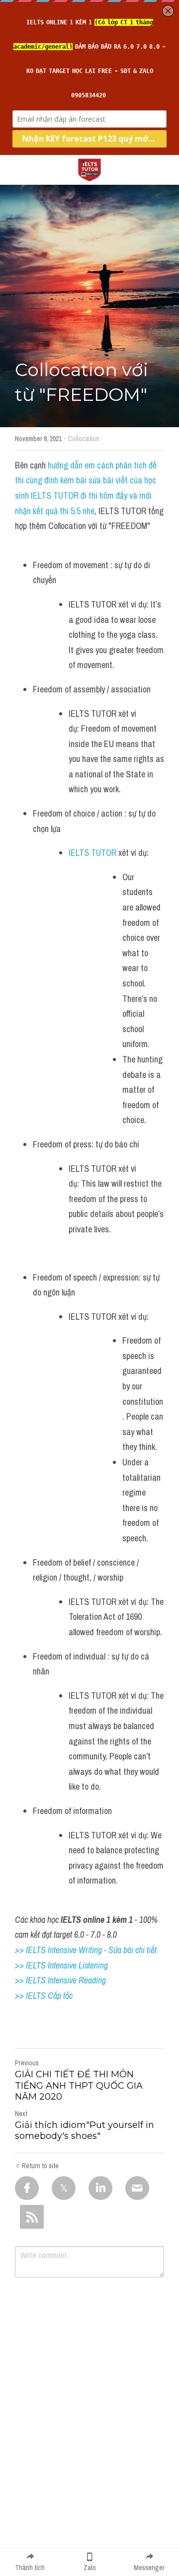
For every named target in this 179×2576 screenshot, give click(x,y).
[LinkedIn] (100, 2188)
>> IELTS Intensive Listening (61, 1965)
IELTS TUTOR (93, 853)
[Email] (137, 2188)
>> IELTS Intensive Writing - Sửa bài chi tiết (86, 1950)
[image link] (89, 169)
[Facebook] (27, 2188)
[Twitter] (64, 2188)
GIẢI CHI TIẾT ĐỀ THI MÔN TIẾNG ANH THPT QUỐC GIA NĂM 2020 (79, 2085)
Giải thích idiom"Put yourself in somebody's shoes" (85, 2131)
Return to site (40, 2166)
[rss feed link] (32, 2217)
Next (21, 2114)
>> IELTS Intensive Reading (60, 1980)
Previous (27, 2063)
